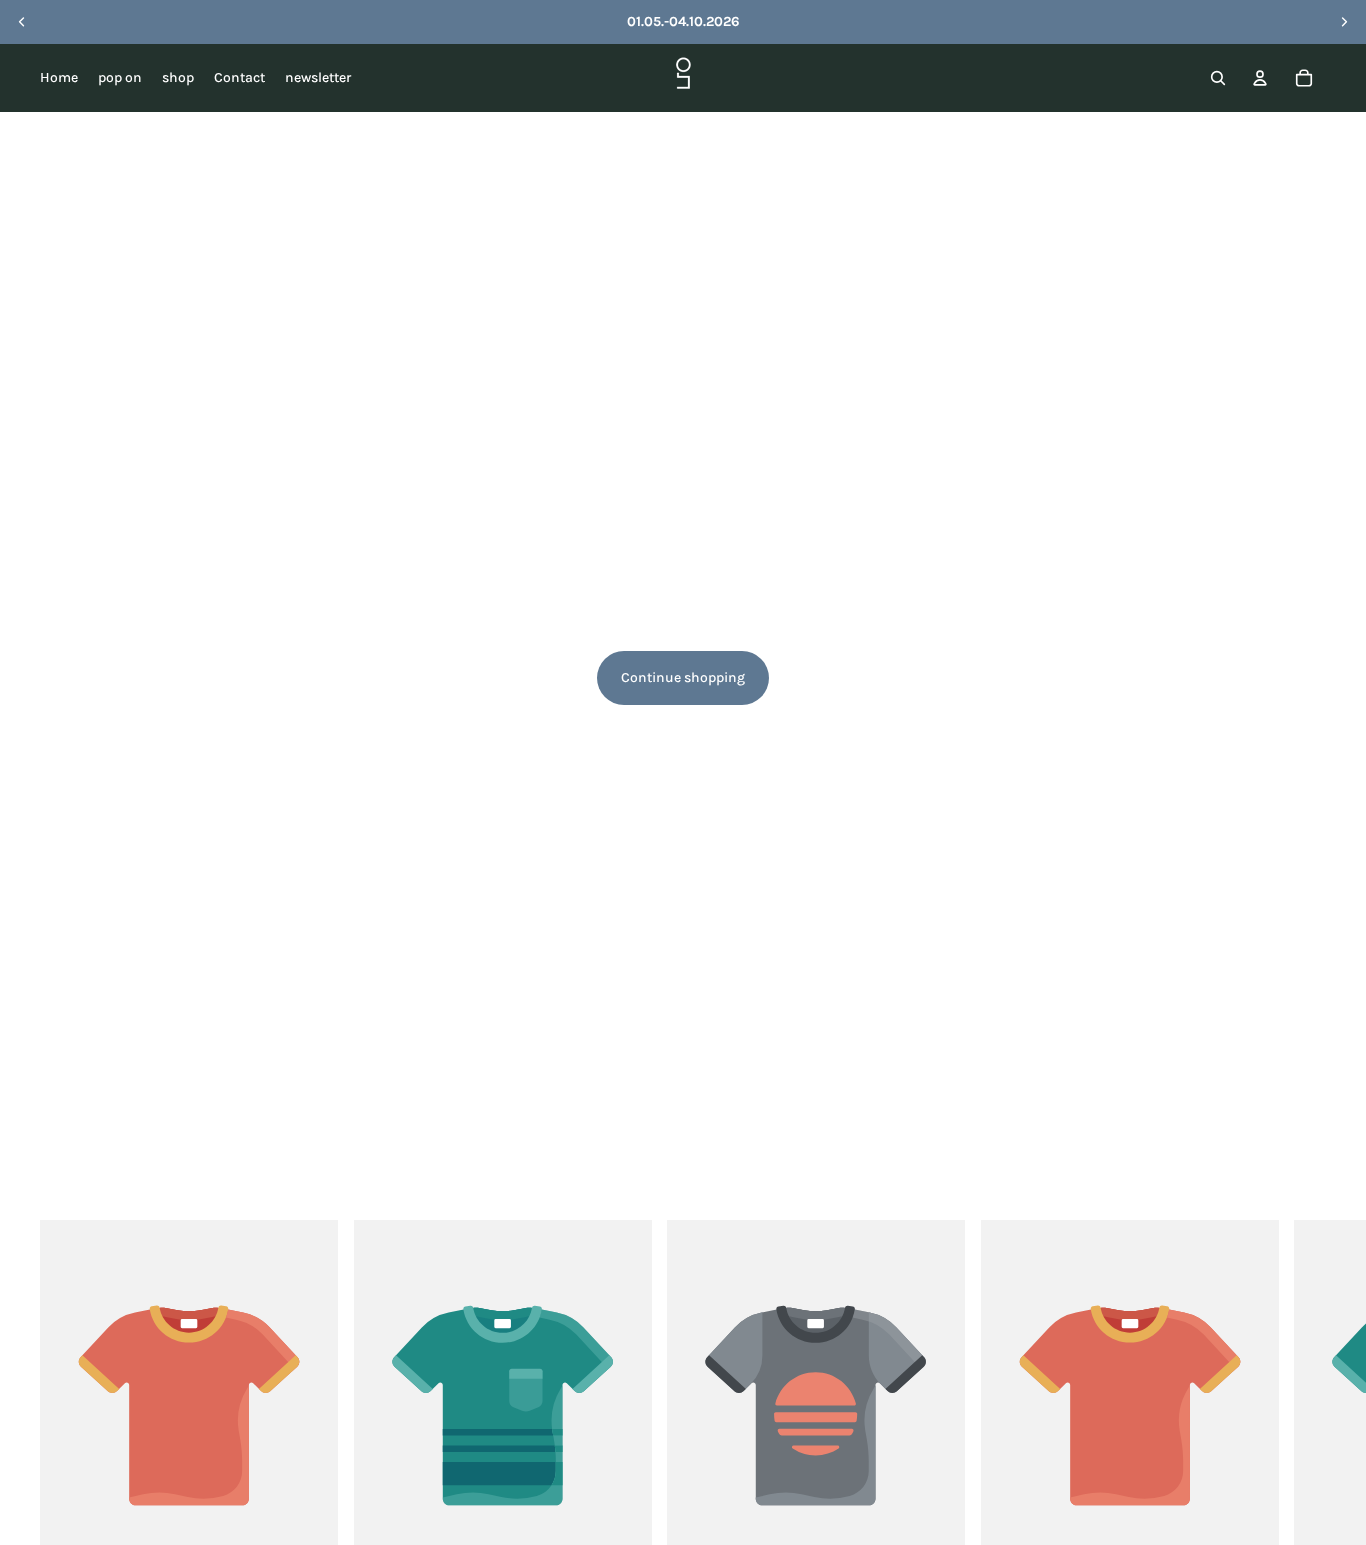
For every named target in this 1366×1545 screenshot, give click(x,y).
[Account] (1260, 78)
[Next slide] (1344, 22)
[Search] (1218, 78)
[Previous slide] (22, 22)
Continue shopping (683, 677)
